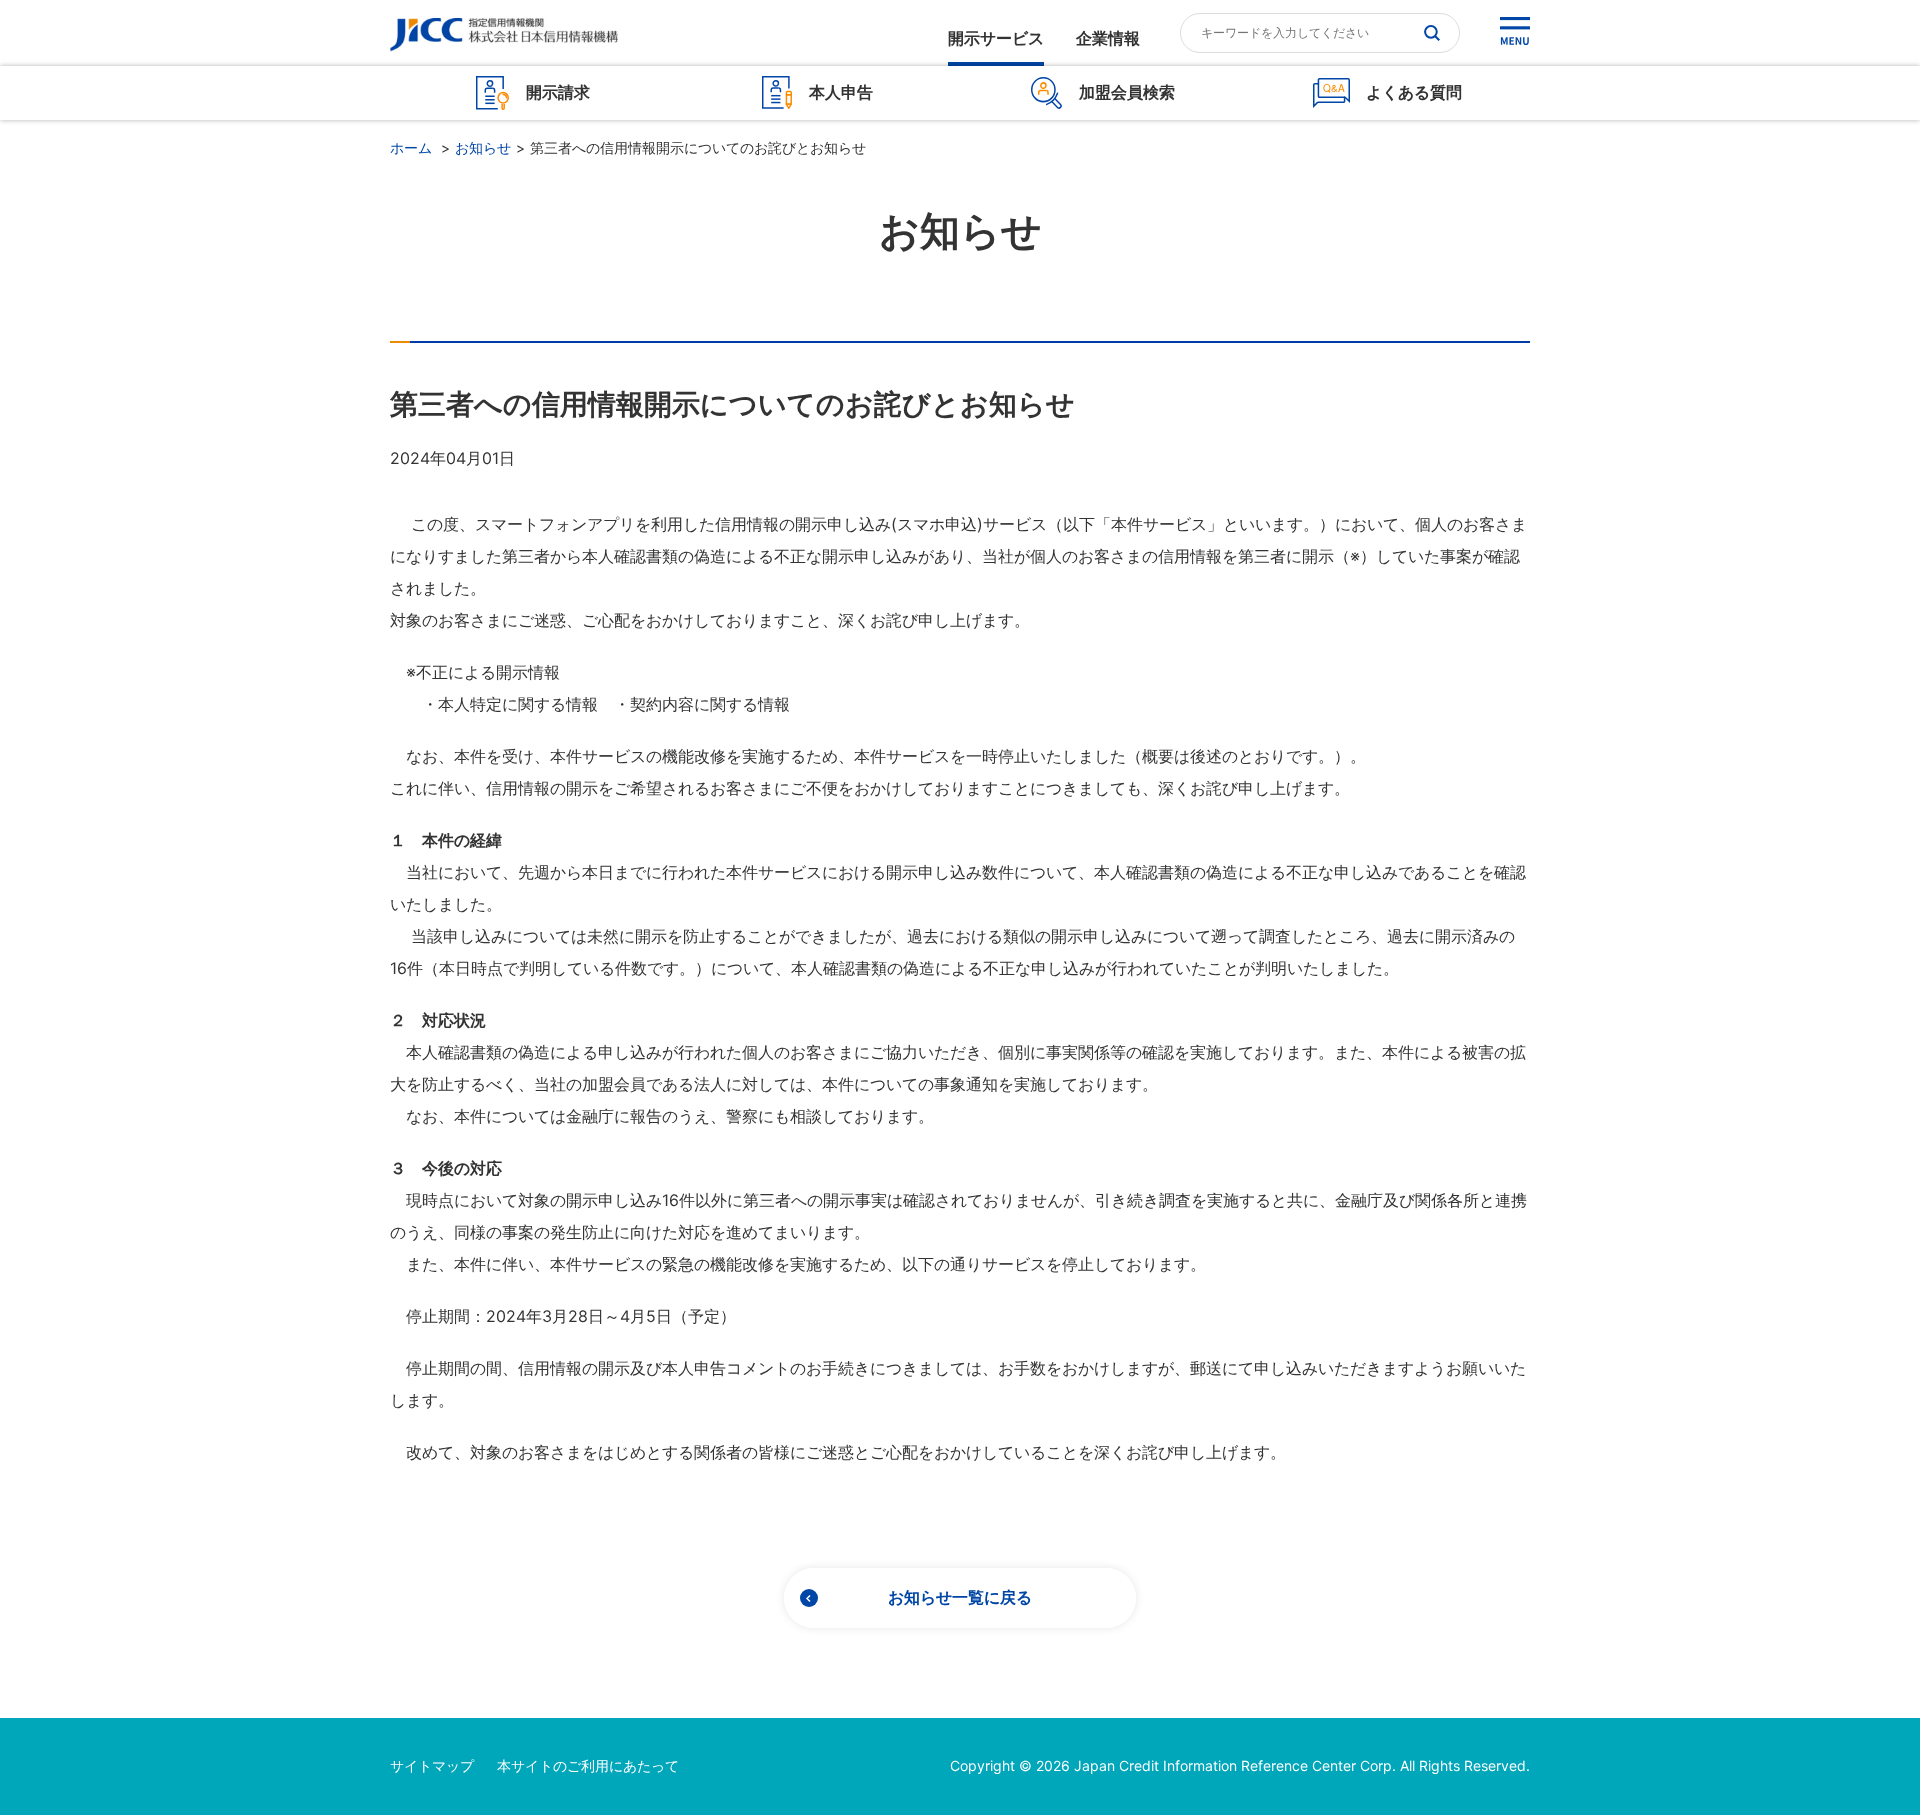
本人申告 (841, 92)
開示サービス (996, 39)
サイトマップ (432, 1765)
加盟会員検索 (1127, 92)
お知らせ (483, 147)
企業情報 (1108, 39)
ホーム (411, 147)
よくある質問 (1414, 92)
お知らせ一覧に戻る (960, 1597)
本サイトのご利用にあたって (588, 1765)
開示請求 (558, 92)
